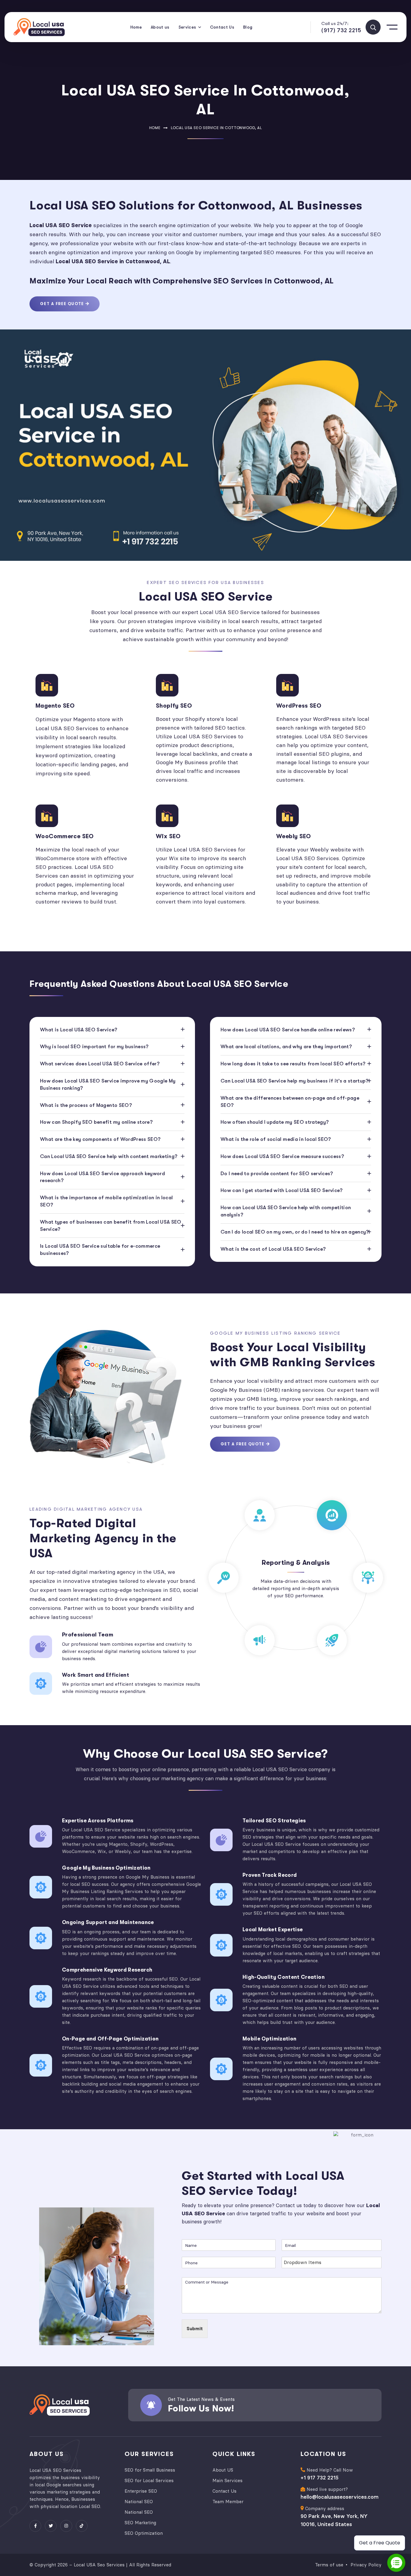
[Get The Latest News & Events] (151, 2405)
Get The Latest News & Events (201, 2399)
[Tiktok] (82, 2526)
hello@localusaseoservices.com (340, 2497)
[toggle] (373, 27)
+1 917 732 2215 (320, 2478)
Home (155, 128)
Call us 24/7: (335, 23)
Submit (195, 2329)
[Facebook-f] (35, 2526)
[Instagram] (66, 2526)
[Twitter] (51, 2526)
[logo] (39, 27)
